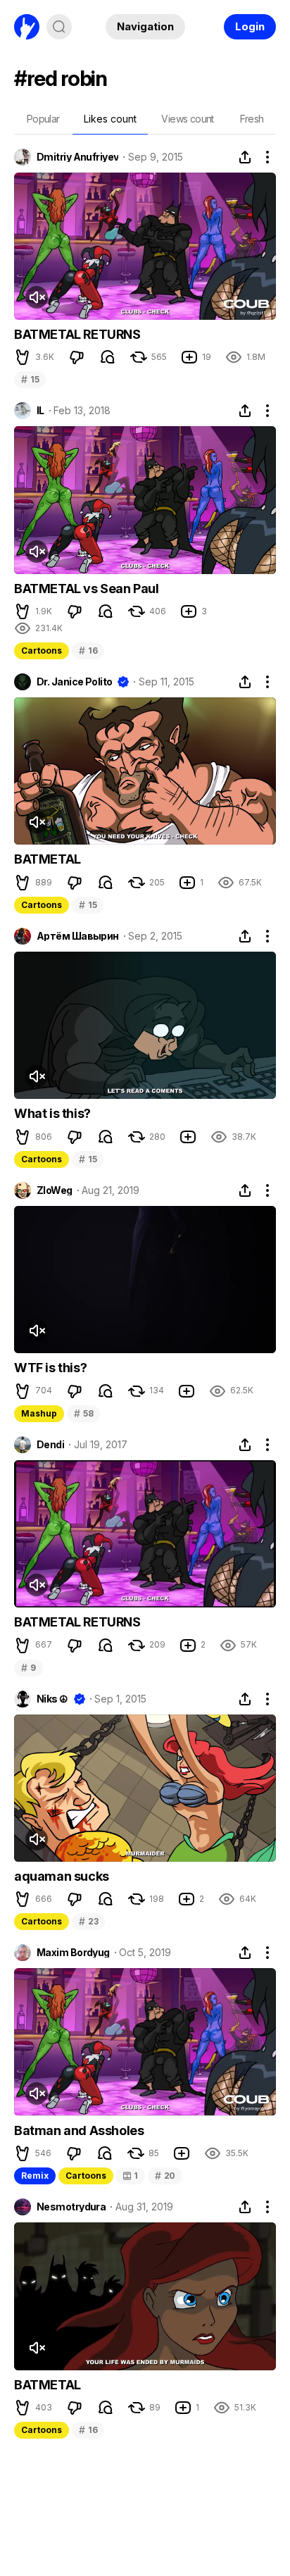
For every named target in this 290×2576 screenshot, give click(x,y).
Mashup (39, 1413)
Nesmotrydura (71, 2207)
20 (165, 2176)
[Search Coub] (59, 27)
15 (30, 379)
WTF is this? (50, 1368)
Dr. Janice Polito (74, 682)
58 (83, 1413)
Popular (43, 119)
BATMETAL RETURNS (77, 334)
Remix (35, 2176)
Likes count (110, 119)
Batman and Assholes (79, 2130)
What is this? (52, 1113)
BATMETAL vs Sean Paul (87, 589)
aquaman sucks (62, 1876)
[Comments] (108, 357)
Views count (187, 119)
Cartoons (42, 651)
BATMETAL (48, 859)
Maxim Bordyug (73, 1953)
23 (88, 1921)
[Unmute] (37, 297)
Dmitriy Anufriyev (77, 157)
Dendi (50, 1445)
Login (250, 26)
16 (88, 651)
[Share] (245, 157)
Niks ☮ (52, 1699)
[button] (23, 357)
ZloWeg (55, 1190)
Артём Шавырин (78, 936)
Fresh (252, 119)
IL (40, 411)
